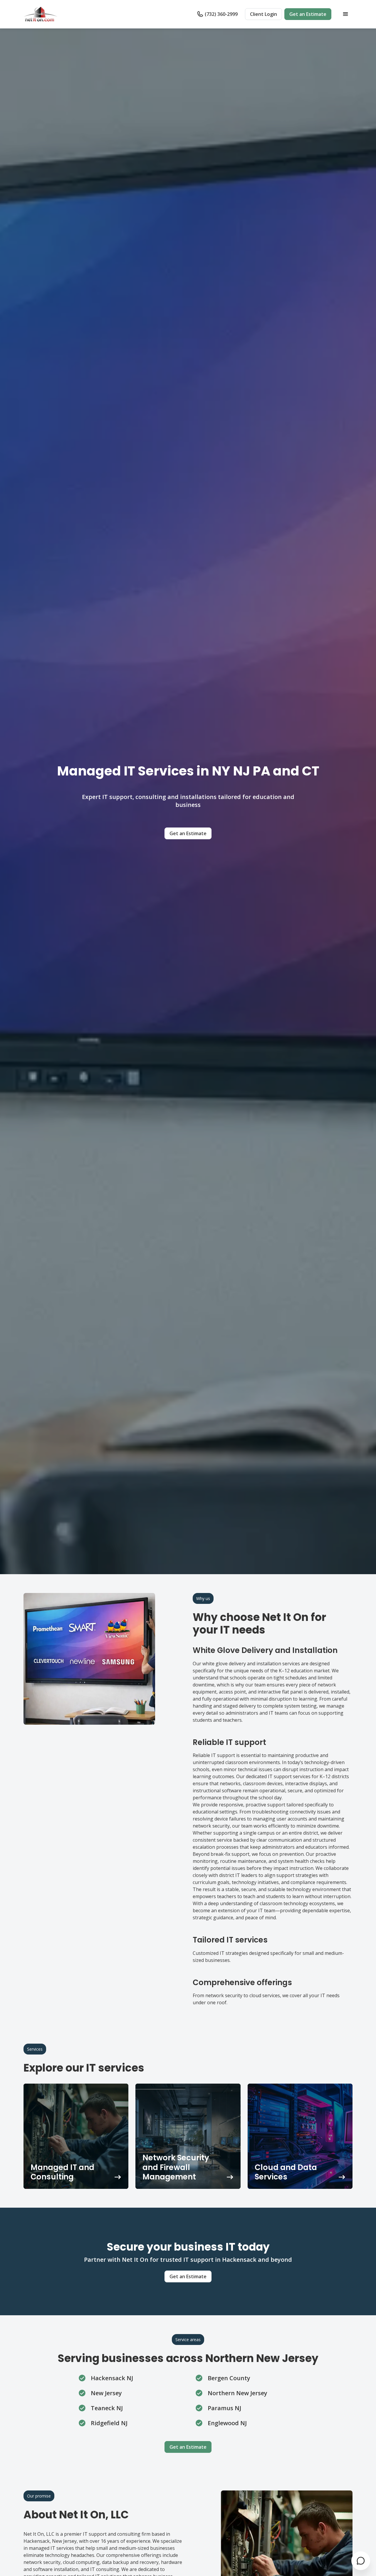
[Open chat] (361, 2561)
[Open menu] (345, 14)
